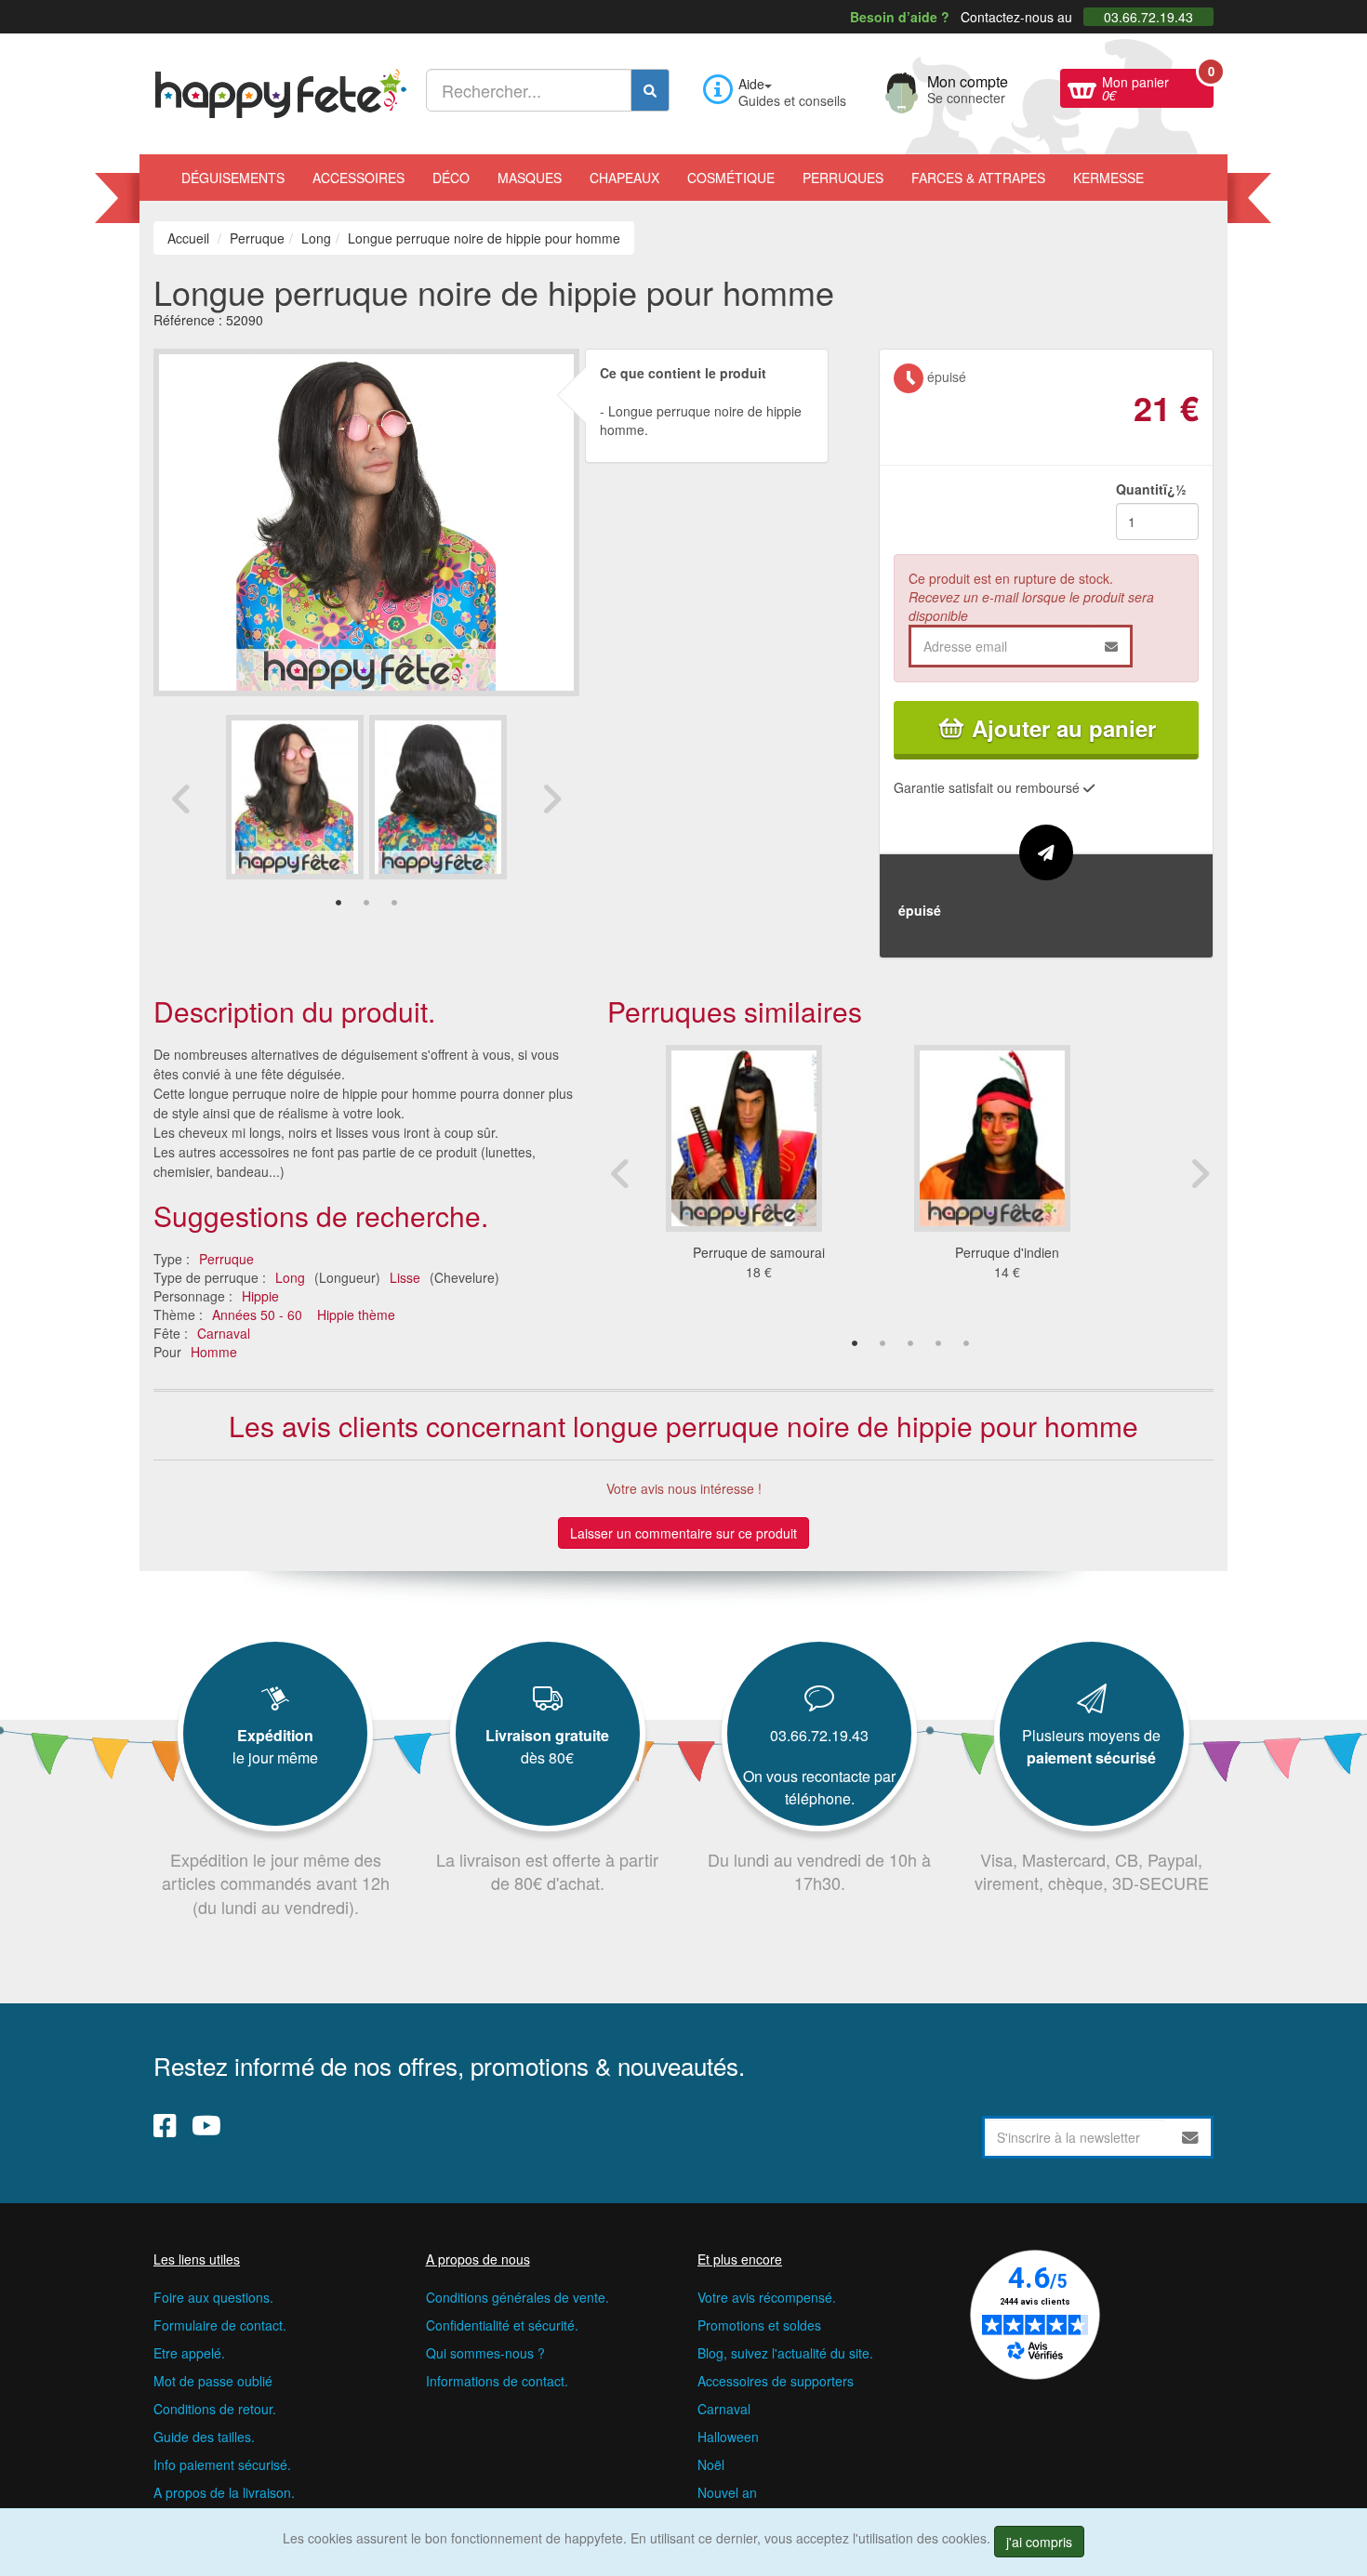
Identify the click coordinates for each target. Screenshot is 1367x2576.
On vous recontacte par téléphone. (819, 1787)
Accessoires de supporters (776, 2381)
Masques (530, 178)
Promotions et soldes (759, 2325)
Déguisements (233, 178)
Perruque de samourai (759, 1252)
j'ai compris (1039, 2542)
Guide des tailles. (204, 2437)
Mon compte (968, 87)
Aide (751, 84)
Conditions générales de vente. (518, 2297)
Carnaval (224, 1333)
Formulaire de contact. (220, 2325)
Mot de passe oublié (213, 2381)
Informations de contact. (497, 2381)
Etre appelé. (189, 2353)
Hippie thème (356, 1314)
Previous (181, 799)
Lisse (405, 1277)
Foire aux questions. (213, 2297)
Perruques (843, 178)
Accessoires (358, 178)
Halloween (728, 2437)
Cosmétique (731, 178)
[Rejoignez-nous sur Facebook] (165, 2125)
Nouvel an (727, 2492)
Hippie (260, 1296)
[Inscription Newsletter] (1190, 2137)
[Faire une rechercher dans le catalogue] (650, 90)
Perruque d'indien (1007, 1252)
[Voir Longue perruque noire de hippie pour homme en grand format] (366, 520)
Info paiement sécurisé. (222, 2464)
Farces (978, 178)
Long (290, 1277)
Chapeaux (624, 178)
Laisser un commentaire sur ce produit (683, 1533)
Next (551, 799)
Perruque (226, 1259)
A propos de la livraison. (224, 2492)
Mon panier (1158, 86)
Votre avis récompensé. (767, 2297)
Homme (214, 1352)
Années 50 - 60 (257, 1314)
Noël (711, 2464)
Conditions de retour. (215, 2409)
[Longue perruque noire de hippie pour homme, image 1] (438, 797)
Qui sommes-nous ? (485, 2353)
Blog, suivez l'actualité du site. (785, 2353)
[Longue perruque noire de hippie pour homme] (295, 797)
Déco (451, 178)
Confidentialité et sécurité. (502, 2325)
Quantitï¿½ (1151, 489)
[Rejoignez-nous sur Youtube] (206, 2125)
